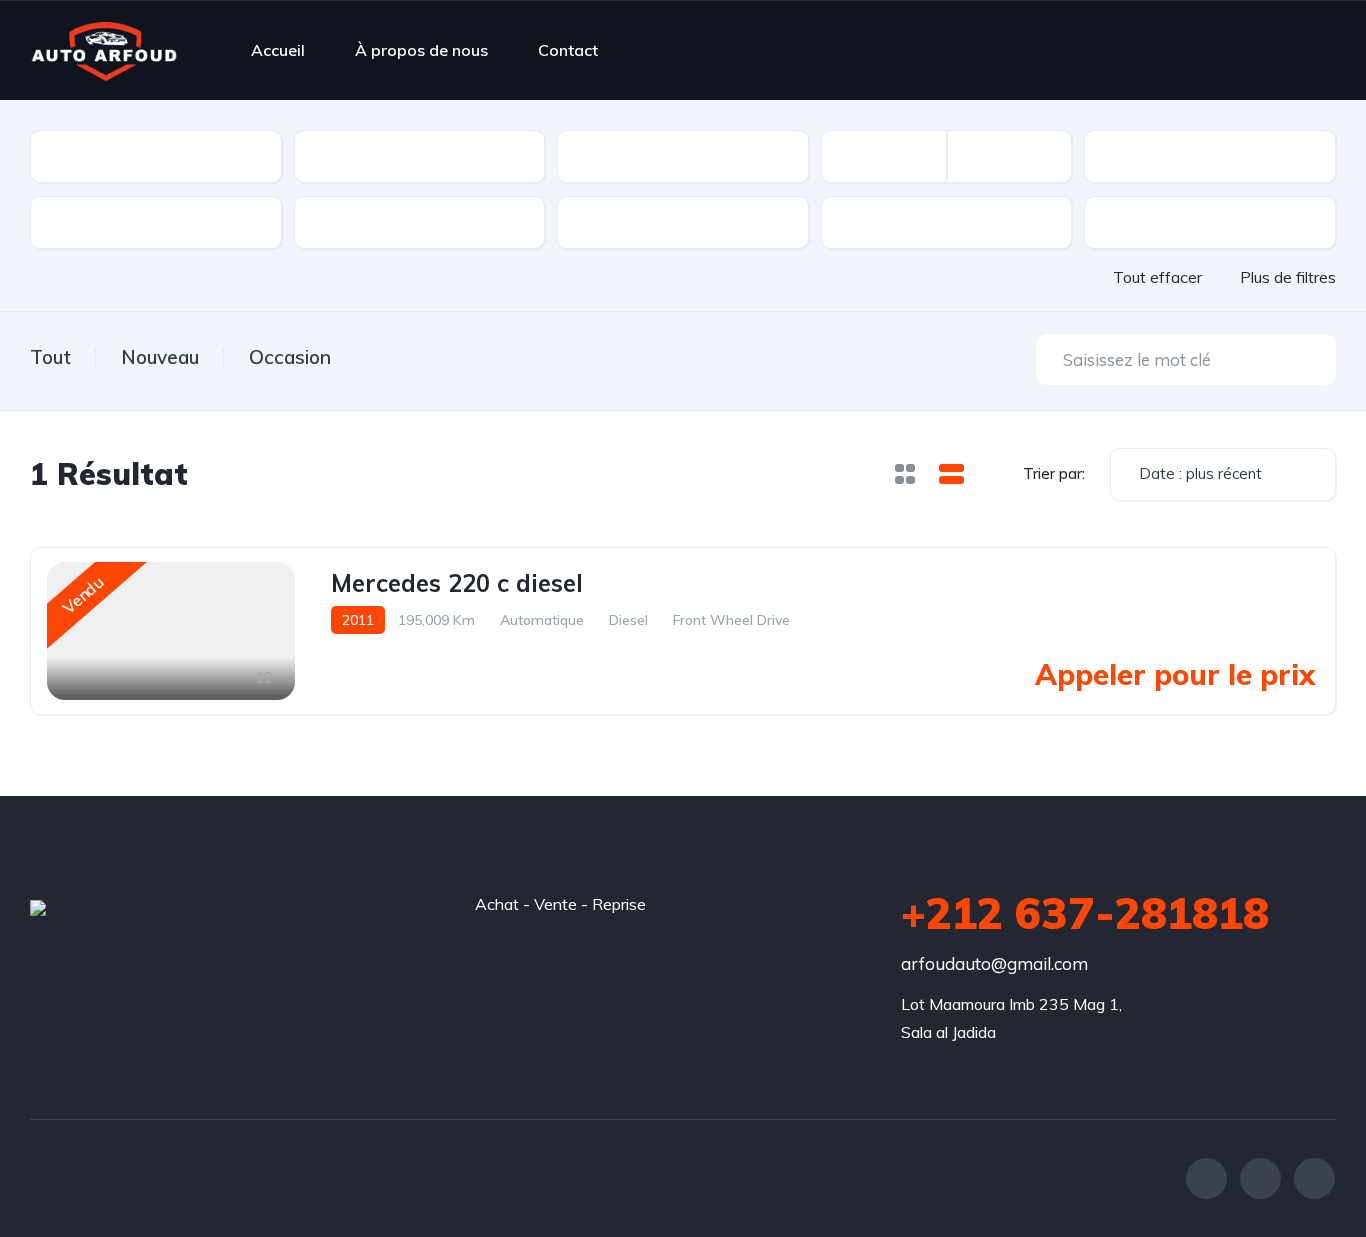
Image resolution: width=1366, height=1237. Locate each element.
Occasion (290, 357)
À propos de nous (421, 50)
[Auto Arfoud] (104, 50)
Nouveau (160, 357)
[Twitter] (1260, 1178)
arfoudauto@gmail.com (994, 963)
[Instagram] (1314, 1178)
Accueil (278, 50)
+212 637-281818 (1085, 913)
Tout (50, 357)
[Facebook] (1206, 1178)
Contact (568, 50)
